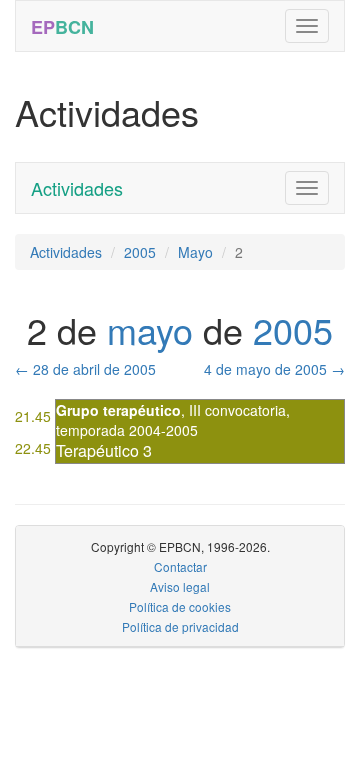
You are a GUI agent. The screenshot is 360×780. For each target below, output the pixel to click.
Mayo (195, 252)
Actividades (77, 188)
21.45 (33, 416)
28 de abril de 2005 (85, 369)
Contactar (180, 566)
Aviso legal (180, 586)
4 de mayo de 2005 (274, 369)
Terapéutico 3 (104, 450)
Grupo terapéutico (118, 410)
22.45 (33, 448)
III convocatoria (237, 410)
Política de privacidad (180, 626)
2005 (140, 252)
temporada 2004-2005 (127, 430)
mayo (150, 329)
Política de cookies (180, 606)
